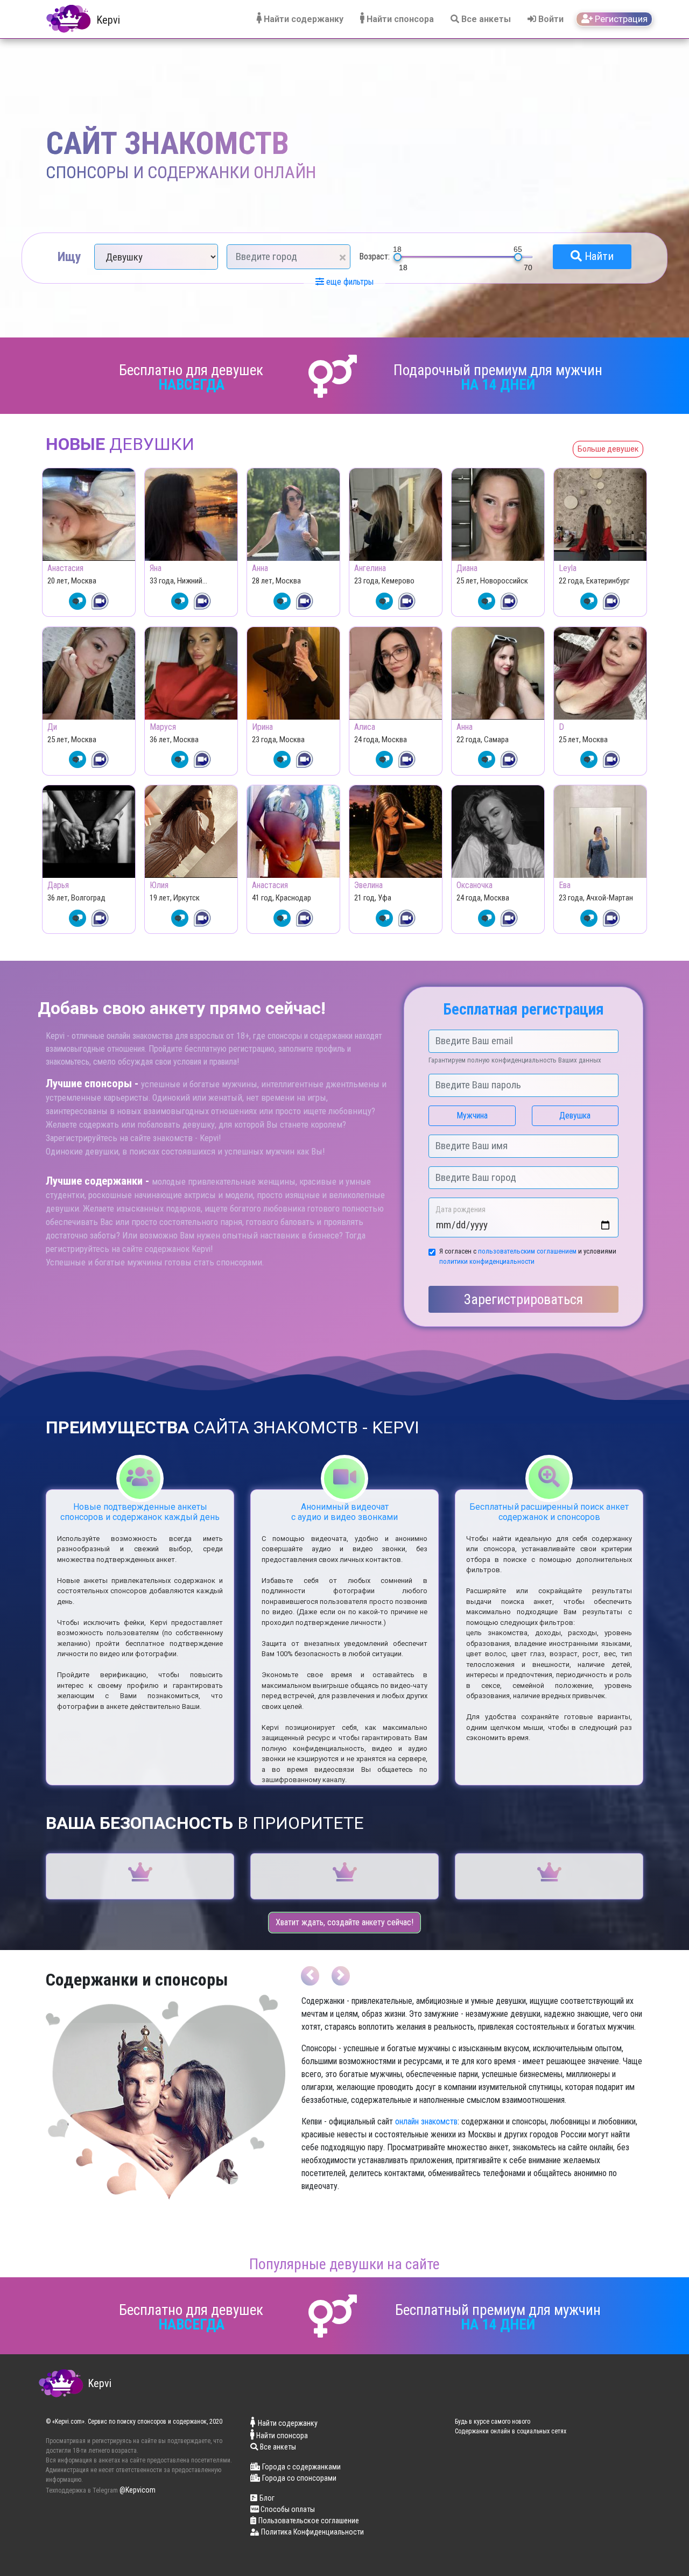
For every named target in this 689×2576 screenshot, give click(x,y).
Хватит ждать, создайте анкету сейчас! (344, 1922)
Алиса (365, 727)
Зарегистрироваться (523, 1299)
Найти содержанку (303, 19)
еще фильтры (349, 282)
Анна (260, 568)
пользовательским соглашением (527, 1251)
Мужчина (472, 1115)
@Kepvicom (138, 2490)
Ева (565, 885)
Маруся (163, 727)
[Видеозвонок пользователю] (100, 601)
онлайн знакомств (426, 2121)
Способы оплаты (287, 2509)
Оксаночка (474, 885)
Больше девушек (608, 449)
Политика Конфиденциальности (312, 2532)
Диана (467, 568)
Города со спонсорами (299, 2478)
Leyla (568, 568)
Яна (156, 568)
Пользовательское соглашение (309, 2521)
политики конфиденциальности (487, 1261)
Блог (267, 2498)
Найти (598, 256)
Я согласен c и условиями (528, 1256)
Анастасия (65, 568)
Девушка (575, 1115)
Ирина (262, 727)
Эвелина (368, 885)
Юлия (159, 885)
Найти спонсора (399, 19)
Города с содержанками (301, 2467)
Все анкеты (485, 19)
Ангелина (370, 568)
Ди (52, 727)
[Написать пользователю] (78, 601)
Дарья (58, 885)
